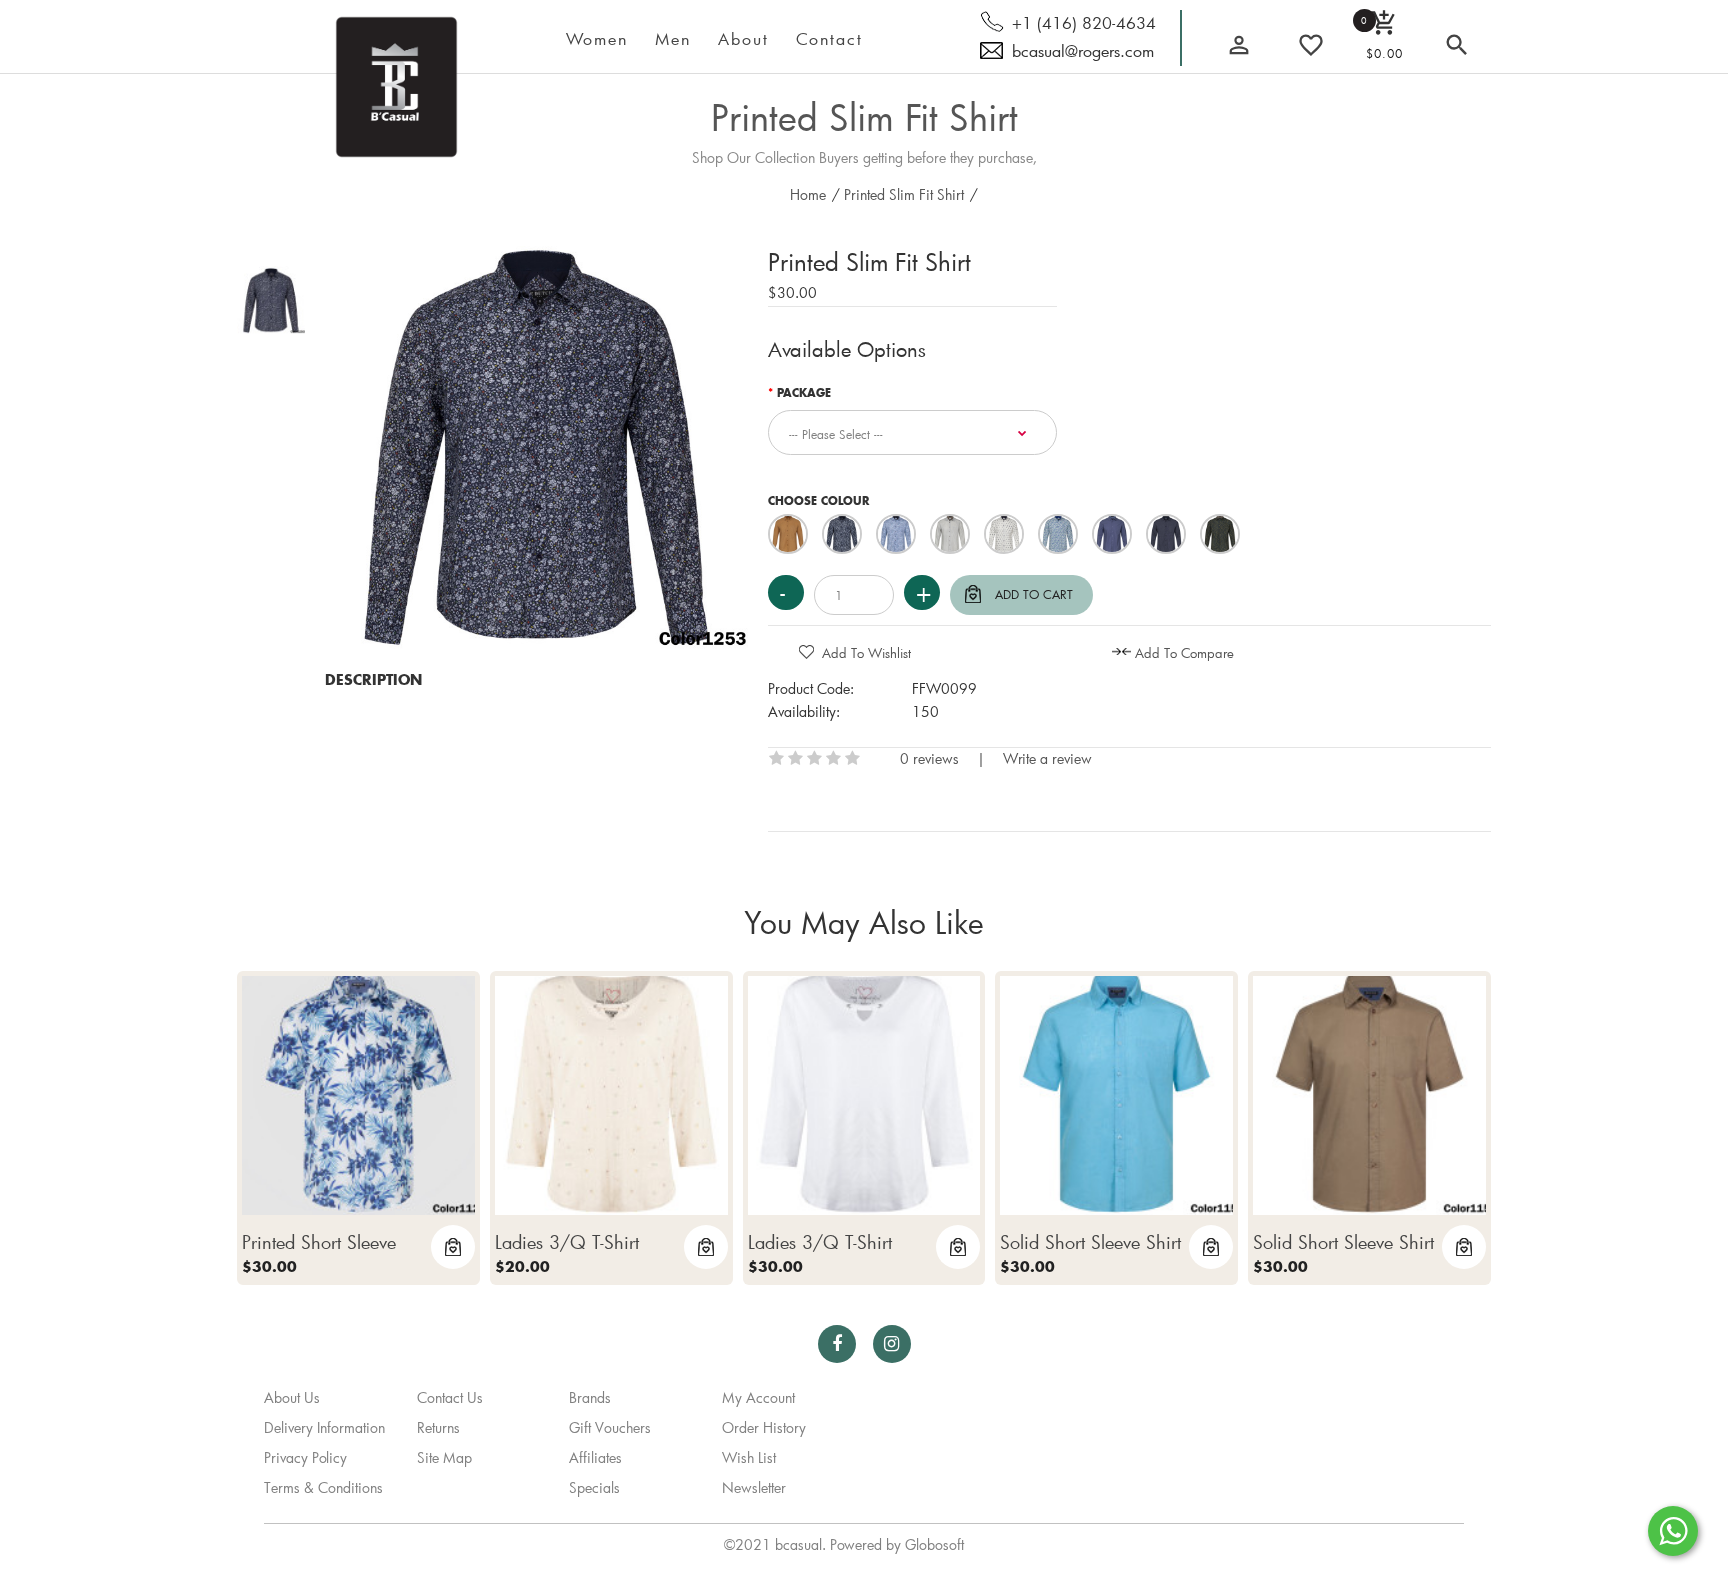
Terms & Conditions (323, 1487)
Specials (594, 1487)
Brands (590, 1397)
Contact (829, 38)
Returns (438, 1427)
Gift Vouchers (610, 1427)
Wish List (749, 1457)
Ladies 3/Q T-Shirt (567, 1242)
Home (808, 194)
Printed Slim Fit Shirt (864, 117)
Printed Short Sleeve (319, 1242)
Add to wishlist (866, 653)
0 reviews (929, 758)
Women (597, 38)
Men (673, 38)
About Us (292, 1397)
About (743, 38)
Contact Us (450, 1397)
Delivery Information (324, 1427)
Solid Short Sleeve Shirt (1090, 1242)
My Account (758, 1397)
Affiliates (595, 1457)
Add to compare (1184, 653)
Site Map (444, 1457)
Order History (764, 1427)
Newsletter (754, 1487)
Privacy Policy (305, 1457)
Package (804, 393)
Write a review (1047, 758)
